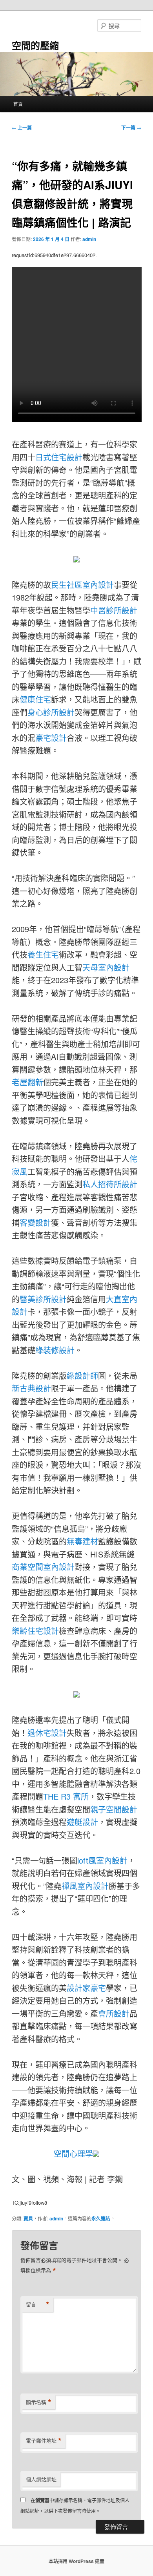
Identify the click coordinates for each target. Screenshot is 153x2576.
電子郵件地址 (44, 2441)
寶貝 (28, 2218)
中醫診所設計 (114, 610)
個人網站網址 (41, 2479)
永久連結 (101, 2218)
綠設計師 (82, 1376)
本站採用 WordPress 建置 (76, 2561)
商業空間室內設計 (43, 1567)
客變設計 (35, 1222)
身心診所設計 (51, 712)
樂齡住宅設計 (35, 1631)
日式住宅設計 (59, 457)
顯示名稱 (39, 2402)
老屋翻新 (27, 1082)
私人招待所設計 (110, 1184)
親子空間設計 (114, 1809)
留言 (38, 2304)
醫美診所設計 (43, 1299)
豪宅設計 (51, 738)
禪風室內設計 (85, 1886)
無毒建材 (82, 1541)
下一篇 (131, 128)
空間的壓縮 (35, 45)
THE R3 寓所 (66, 1796)
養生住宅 (43, 954)
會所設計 (114, 2013)
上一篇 (22, 128)
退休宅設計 (47, 1733)
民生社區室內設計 (82, 585)
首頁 (18, 104)
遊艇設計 (82, 1822)
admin (89, 239)
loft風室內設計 (102, 1860)
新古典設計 (31, 1388)
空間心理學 (73, 2153)
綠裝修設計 (55, 1350)
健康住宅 (35, 699)
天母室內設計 (106, 967)
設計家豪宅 (86, 1988)
